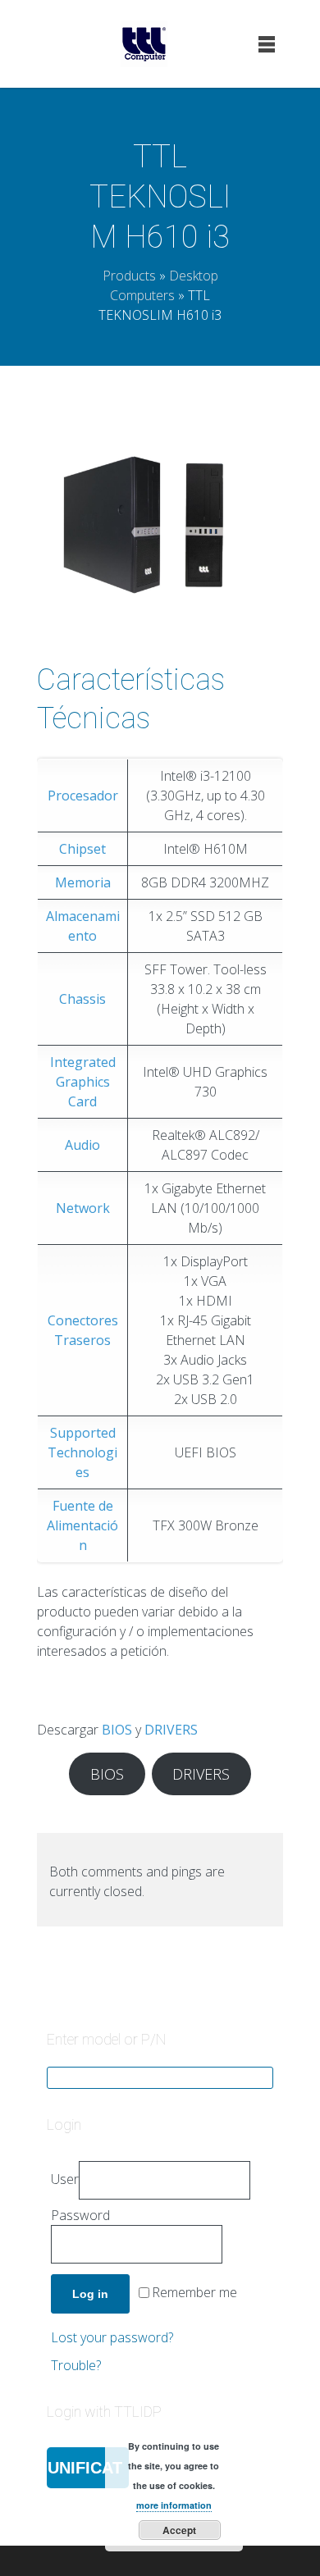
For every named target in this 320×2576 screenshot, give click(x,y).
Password (80, 2215)
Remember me (194, 2293)
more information (174, 2505)
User (65, 2179)
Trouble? (76, 2365)
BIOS (107, 1774)
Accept (179, 2530)
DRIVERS (201, 1774)
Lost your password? (112, 2337)
